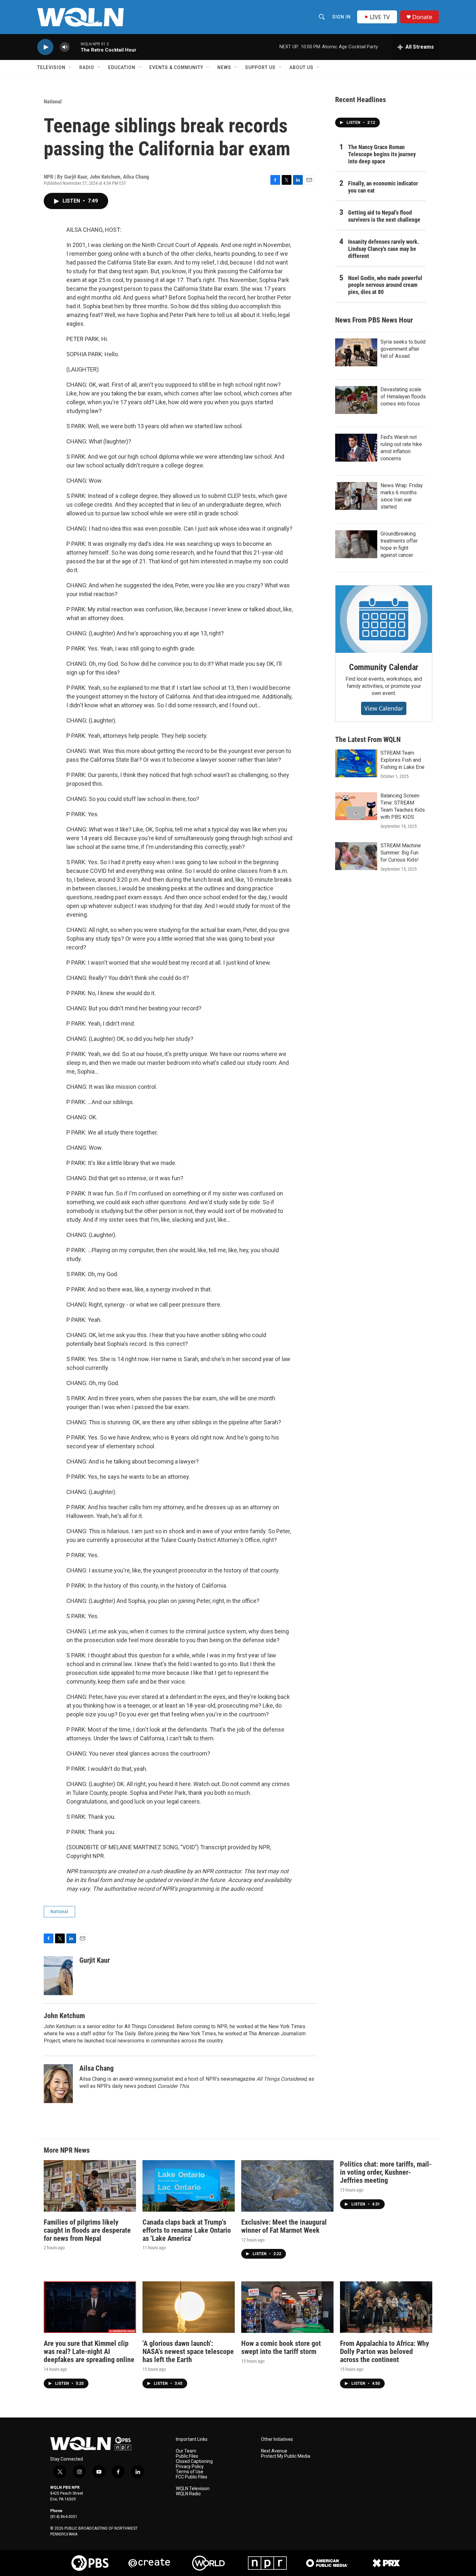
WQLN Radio (188, 2494)
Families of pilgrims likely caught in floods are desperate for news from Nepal (87, 2230)
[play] (45, 47)
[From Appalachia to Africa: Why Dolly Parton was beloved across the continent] (386, 2307)
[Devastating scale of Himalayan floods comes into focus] (356, 400)
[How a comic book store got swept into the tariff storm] (287, 2307)
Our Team (186, 2451)
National (53, 101)
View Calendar (384, 708)
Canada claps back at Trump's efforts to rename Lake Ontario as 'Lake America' (187, 2230)
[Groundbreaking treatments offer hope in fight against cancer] (356, 544)
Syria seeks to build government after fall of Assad (403, 349)
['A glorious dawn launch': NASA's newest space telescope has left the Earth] (189, 2307)
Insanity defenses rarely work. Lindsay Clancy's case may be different (384, 249)
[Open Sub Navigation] (70, 67)
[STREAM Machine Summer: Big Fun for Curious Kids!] (356, 856)
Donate (422, 17)
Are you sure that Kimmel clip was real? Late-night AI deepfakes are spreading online (89, 2352)
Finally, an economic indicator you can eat (383, 187)
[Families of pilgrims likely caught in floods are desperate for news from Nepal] (90, 2186)
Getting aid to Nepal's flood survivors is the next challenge (384, 216)
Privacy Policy (190, 2467)
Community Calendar (384, 667)
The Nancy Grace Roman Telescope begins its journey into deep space (382, 154)
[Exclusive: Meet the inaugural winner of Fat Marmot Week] (287, 2186)
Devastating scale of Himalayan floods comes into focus (403, 397)
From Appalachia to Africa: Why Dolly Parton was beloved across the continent (385, 2352)
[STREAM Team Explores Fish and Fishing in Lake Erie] (356, 763)
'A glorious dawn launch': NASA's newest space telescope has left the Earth (188, 2352)
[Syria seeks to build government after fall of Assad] (356, 352)
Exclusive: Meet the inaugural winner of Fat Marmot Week (284, 2226)
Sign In (341, 17)
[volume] (65, 47)
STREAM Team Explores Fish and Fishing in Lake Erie (402, 760)
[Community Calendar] (384, 619)
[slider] (75, 47)
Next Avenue (274, 2451)
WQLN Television (193, 2489)
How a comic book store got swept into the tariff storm (281, 2347)
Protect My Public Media (286, 2456)
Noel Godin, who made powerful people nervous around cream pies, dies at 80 (385, 285)
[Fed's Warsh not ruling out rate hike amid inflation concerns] (356, 448)
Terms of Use (190, 2472)
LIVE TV (380, 17)
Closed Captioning (194, 2461)
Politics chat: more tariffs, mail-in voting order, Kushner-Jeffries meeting (386, 2172)
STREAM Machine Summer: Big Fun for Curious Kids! (401, 853)
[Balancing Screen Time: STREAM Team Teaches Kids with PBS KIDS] (356, 806)
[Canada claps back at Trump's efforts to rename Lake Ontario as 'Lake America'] (189, 2186)
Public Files (187, 2456)
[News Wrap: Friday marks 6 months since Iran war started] (356, 496)
